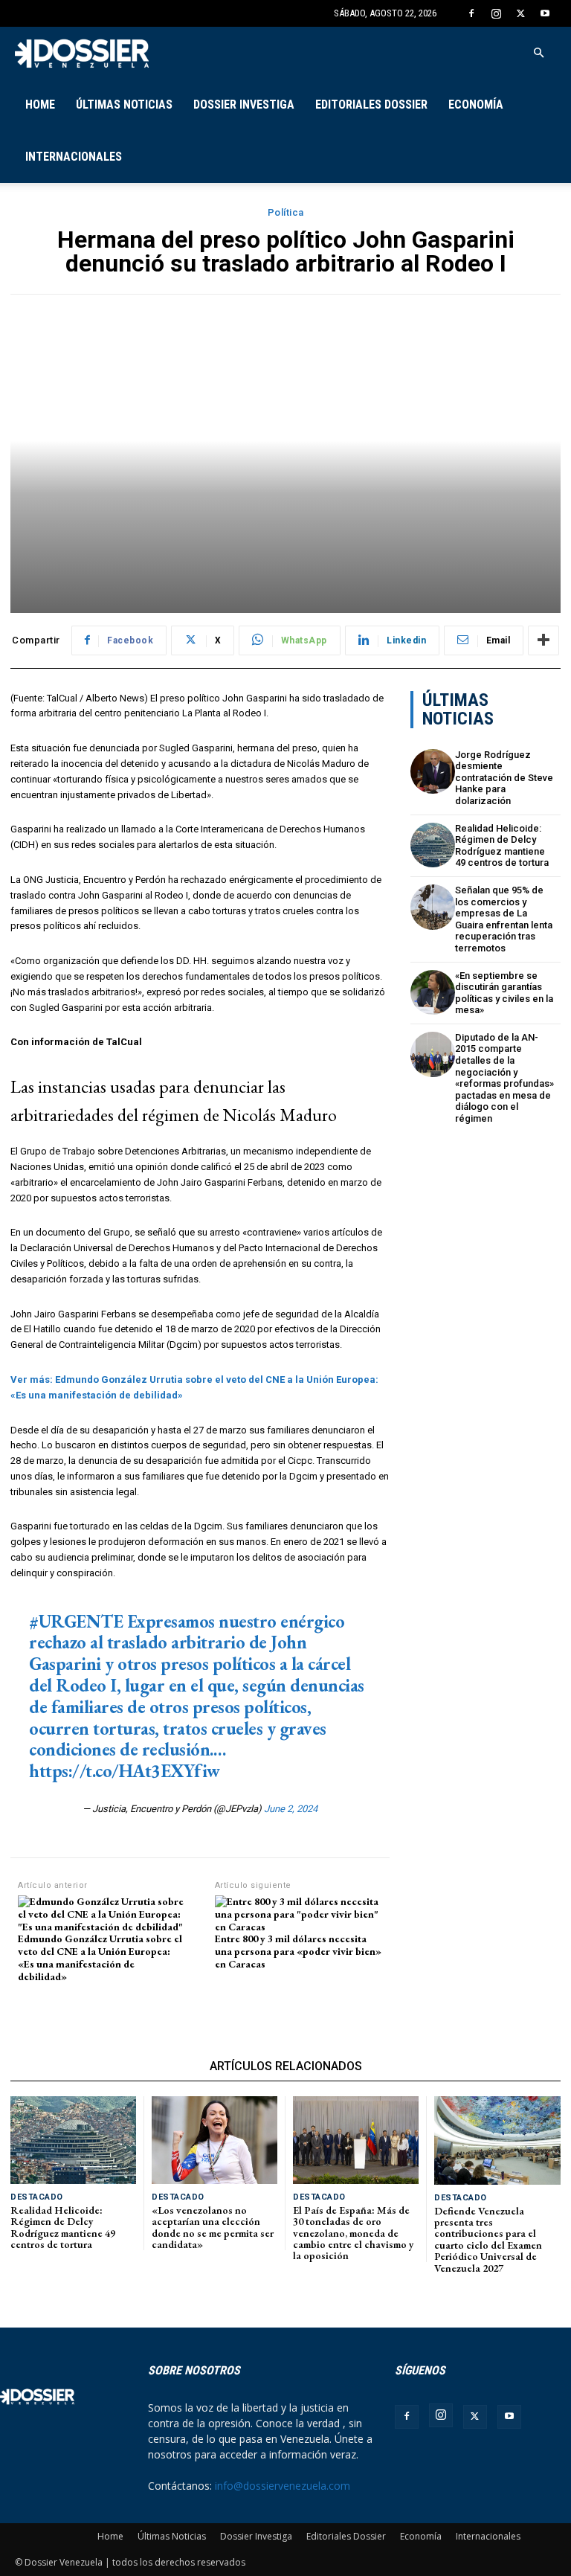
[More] (543, 640)
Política (286, 212)
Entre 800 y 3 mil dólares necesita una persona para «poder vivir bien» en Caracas (298, 1951)
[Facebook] (471, 13)
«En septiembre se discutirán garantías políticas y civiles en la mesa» (504, 993)
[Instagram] (496, 13)
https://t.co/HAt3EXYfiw (125, 1771)
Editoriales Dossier (371, 105)
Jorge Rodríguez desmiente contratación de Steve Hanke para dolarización (504, 778)
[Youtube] (545, 13)
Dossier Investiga (244, 105)
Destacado (37, 2197)
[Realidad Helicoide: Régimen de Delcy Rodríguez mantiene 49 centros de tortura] (433, 845)
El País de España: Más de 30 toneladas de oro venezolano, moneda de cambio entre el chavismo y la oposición (354, 2233)
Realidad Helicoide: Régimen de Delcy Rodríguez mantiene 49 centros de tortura (502, 846)
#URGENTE (76, 1621)
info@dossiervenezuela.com (283, 2486)
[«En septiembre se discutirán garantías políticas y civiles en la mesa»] (433, 993)
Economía (476, 105)
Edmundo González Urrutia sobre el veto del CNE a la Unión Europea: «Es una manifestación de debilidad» (100, 1957)
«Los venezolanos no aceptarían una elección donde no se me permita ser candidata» (213, 2227)
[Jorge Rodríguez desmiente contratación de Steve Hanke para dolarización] (433, 772)
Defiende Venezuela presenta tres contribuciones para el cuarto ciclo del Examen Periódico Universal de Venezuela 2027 (488, 2239)
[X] (520, 13)
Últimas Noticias (124, 105)
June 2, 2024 (291, 1809)
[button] (538, 53)
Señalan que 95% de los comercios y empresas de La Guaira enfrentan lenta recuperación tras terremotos (504, 919)
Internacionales (74, 157)
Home (40, 105)
